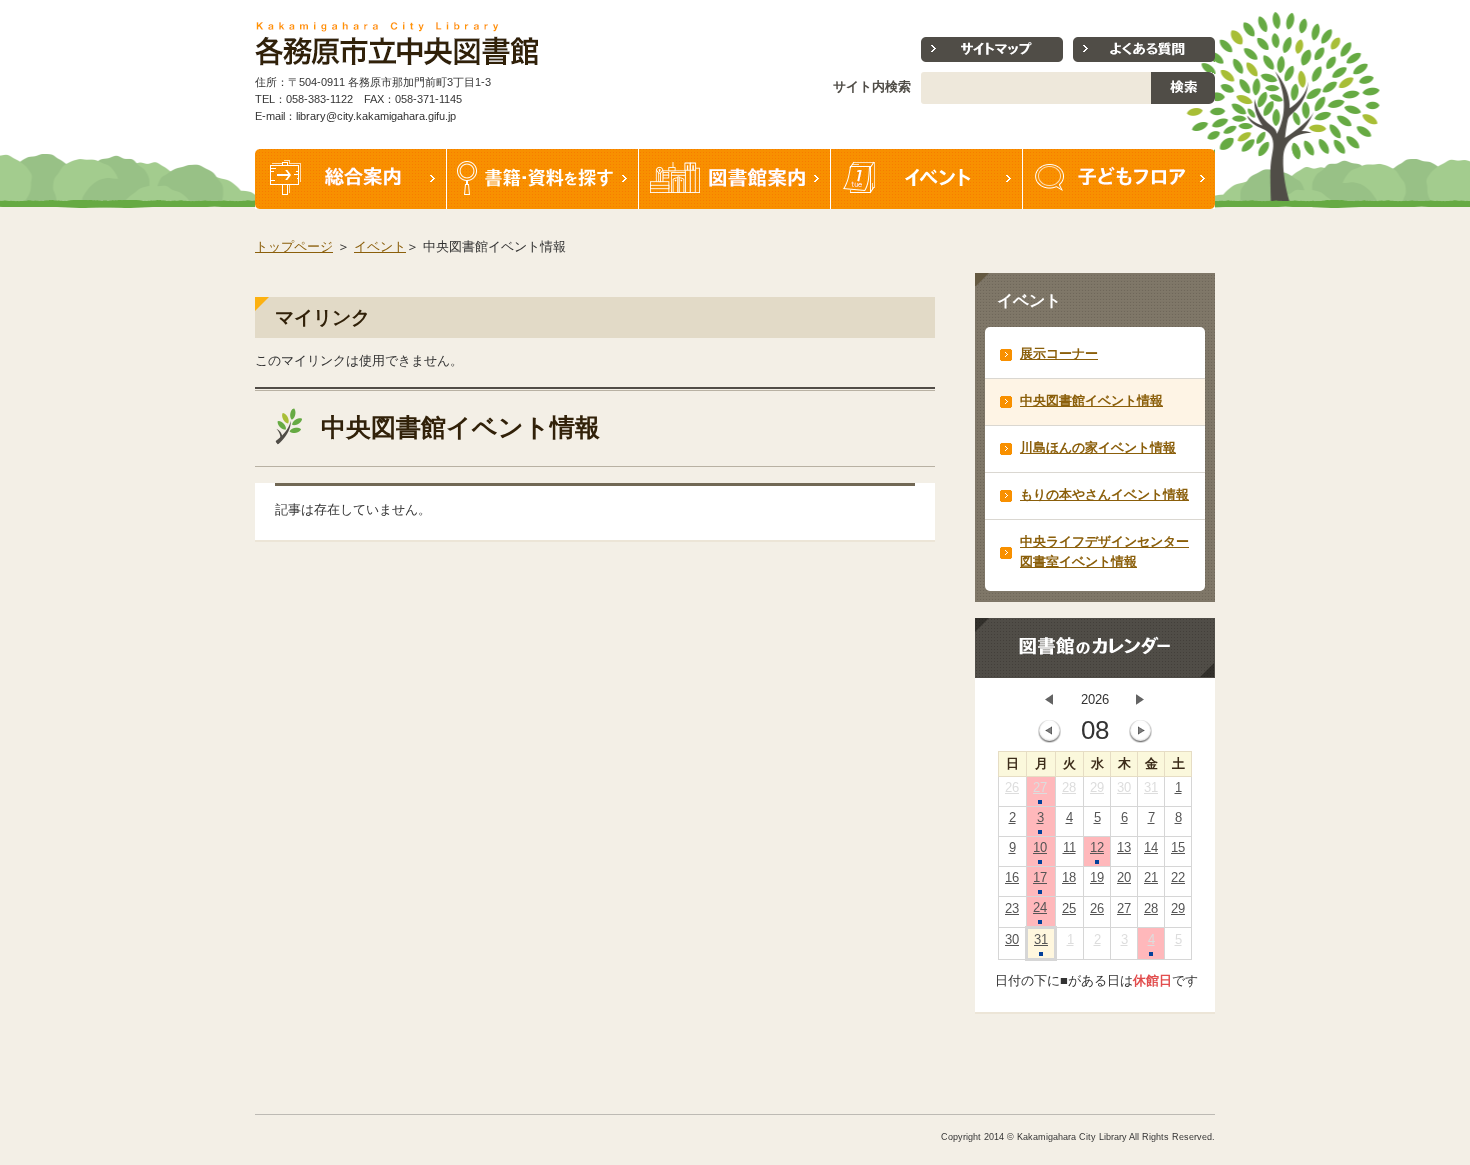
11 (1069, 847)
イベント (927, 179)
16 (1012, 877)
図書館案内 (735, 179)
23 (1012, 908)
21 (1151, 877)
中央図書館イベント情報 (1091, 400)
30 (1124, 787)
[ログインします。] (1217, 9)
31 (1151, 787)
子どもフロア (1119, 179)
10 (1040, 847)
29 (1097, 787)
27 (1040, 787)
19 (1097, 877)
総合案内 (351, 179)
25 (1069, 908)
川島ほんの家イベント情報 (1098, 447)
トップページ (294, 246)
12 (1097, 847)
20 (1124, 877)
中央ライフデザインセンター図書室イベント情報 (1104, 551)
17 (1040, 877)
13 (1124, 847)
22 (1178, 877)
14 (1151, 847)
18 (1069, 877)
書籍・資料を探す (543, 179)
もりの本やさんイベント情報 (1104, 494)
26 (1012, 787)
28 (1069, 787)
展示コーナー (1059, 353)
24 (1040, 907)
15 (1178, 847)
